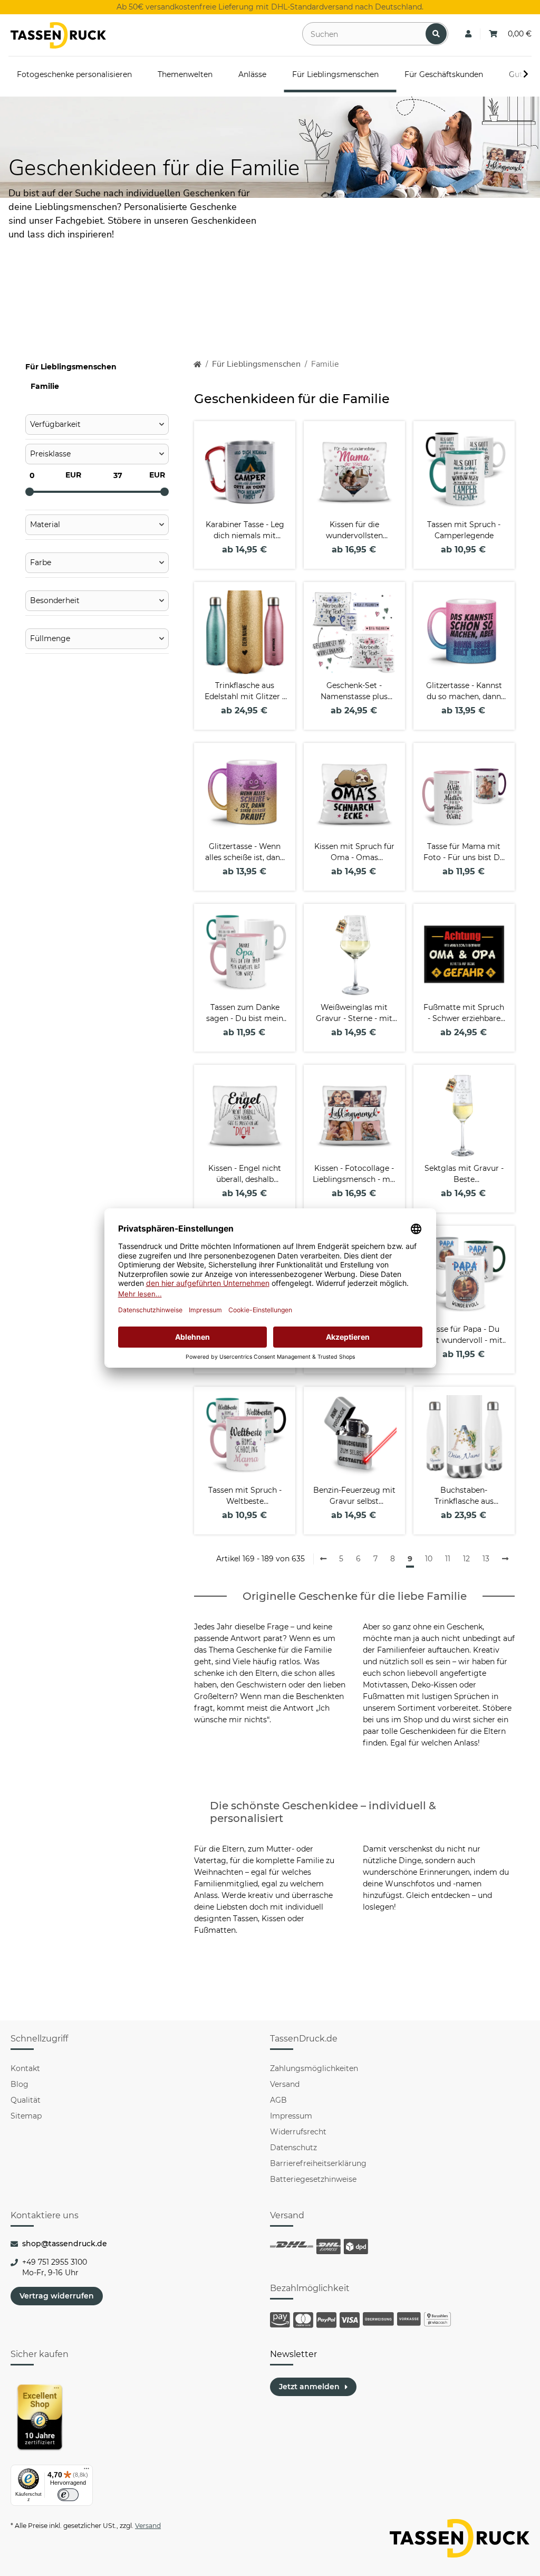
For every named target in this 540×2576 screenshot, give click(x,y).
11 (448, 1559)
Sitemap (26, 2116)
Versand (285, 2084)
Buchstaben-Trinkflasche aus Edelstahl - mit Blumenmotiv (464, 1496)
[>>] (505, 1559)
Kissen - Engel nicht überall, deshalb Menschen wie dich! (245, 1174)
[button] (468, 34)
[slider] (30, 492)
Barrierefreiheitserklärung (318, 2163)
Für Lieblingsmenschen (71, 367)
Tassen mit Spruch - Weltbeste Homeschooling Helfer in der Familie (245, 1496)
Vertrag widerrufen (57, 2296)
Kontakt (25, 2068)
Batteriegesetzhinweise (313, 2179)
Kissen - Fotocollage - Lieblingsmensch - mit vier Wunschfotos (354, 1174)
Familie (45, 386)
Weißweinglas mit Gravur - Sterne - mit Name (354, 1013)
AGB (278, 2100)
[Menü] (86, 2471)
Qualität (26, 2100)
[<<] (323, 1559)
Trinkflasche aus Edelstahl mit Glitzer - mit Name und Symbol (245, 691)
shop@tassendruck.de (65, 2244)
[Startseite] (197, 364)
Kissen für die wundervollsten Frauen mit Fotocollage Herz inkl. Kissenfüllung (354, 531)
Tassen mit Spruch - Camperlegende (464, 530)
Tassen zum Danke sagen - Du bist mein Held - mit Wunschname (245, 1013)
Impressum (291, 2116)
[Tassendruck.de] (58, 35)
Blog (20, 2084)
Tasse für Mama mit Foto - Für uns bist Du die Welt (464, 852)
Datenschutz (293, 2148)
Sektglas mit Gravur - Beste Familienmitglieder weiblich (464, 1174)
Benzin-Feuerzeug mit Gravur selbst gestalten (354, 1496)
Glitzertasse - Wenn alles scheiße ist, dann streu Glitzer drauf (245, 852)
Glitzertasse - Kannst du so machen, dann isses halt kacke (464, 691)
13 (486, 1559)
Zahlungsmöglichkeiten (314, 2068)
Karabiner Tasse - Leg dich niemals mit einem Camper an (245, 531)
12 (466, 1559)
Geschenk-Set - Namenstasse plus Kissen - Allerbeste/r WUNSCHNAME (354, 691)
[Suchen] (436, 34)
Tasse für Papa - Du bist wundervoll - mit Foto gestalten (464, 1335)
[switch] (68, 2495)
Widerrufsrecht (298, 2132)
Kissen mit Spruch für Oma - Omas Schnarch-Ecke (354, 852)
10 (429, 1559)
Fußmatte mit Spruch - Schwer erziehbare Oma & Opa (464, 1013)
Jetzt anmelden (309, 2387)
